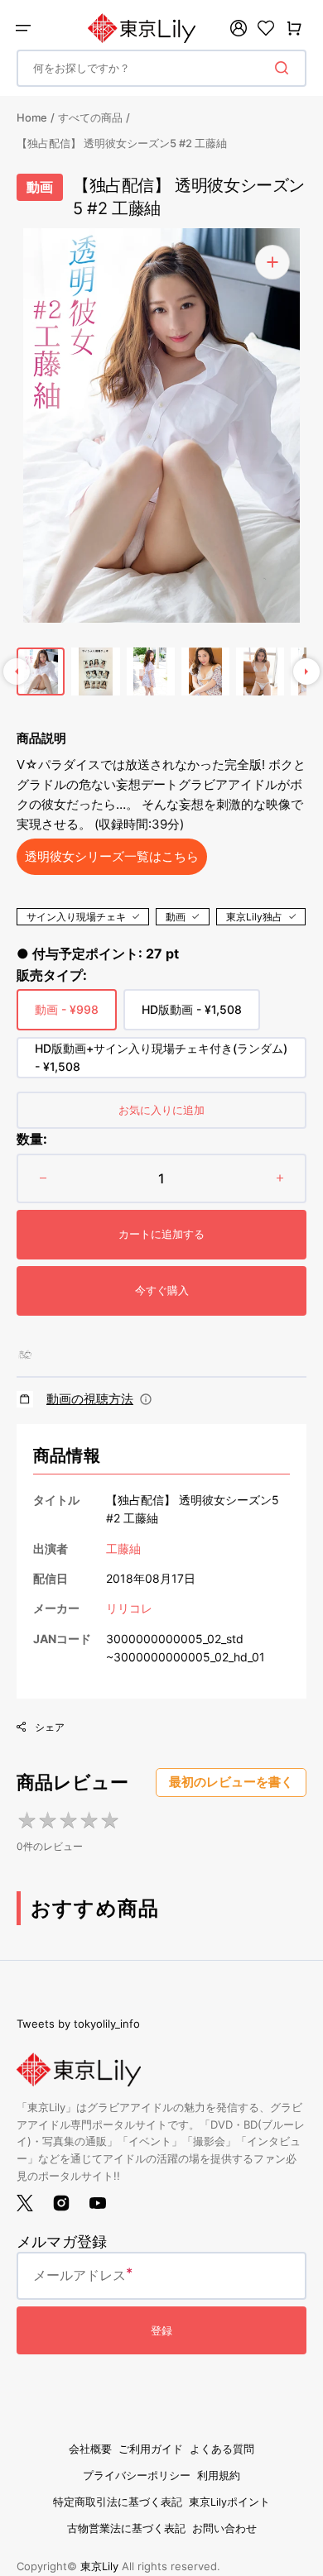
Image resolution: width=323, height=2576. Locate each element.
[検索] (285, 68)
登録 (161, 2330)
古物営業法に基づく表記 (126, 2528)
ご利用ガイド (151, 2449)
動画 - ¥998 (67, 1016)
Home (32, 117)
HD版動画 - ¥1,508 (192, 1016)
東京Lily (99, 2566)
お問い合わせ (224, 2528)
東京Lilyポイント (229, 2502)
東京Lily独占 (254, 917)
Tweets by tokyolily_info (78, 2024)
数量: (32, 1139)
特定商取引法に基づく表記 (118, 2502)
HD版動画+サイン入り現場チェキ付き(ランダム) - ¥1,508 (161, 1060)
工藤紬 (123, 1548)
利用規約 (219, 2476)
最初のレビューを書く (231, 1782)
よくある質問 (222, 2449)
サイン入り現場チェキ (76, 917)
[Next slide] (306, 671)
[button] (23, 28)
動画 (176, 917)
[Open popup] (146, 1399)
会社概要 (90, 2449)
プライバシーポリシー (137, 2476)
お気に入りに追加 (161, 1110)
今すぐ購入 (162, 1290)
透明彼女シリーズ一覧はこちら (112, 856)
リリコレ (129, 1608)
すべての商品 (90, 117)
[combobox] (161, 68)
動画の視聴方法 (90, 1399)
